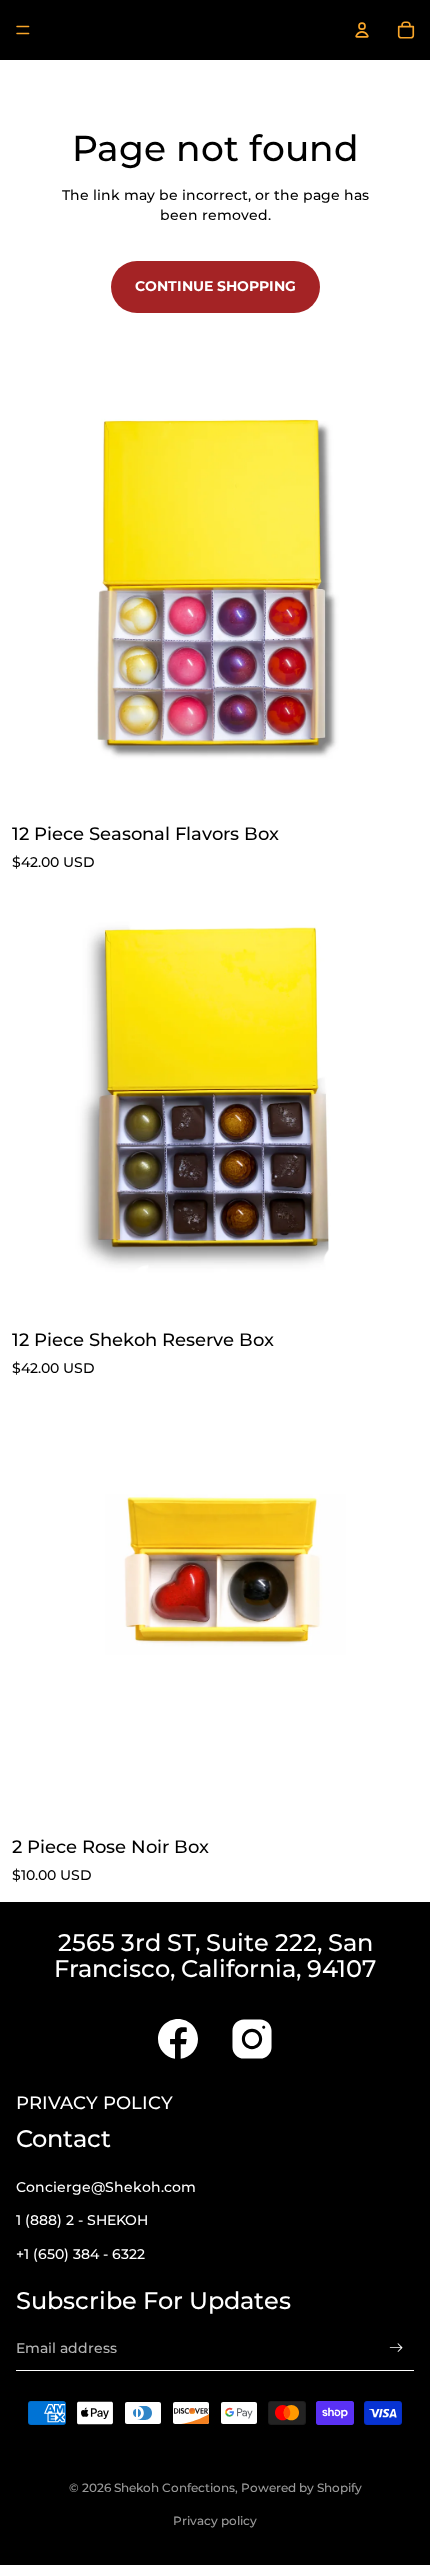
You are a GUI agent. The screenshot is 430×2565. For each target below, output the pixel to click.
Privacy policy (215, 2520)
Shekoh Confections (174, 2487)
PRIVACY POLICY (94, 2103)
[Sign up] (396, 2348)
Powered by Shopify (301, 2487)
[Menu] (23, 30)
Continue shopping (215, 286)
